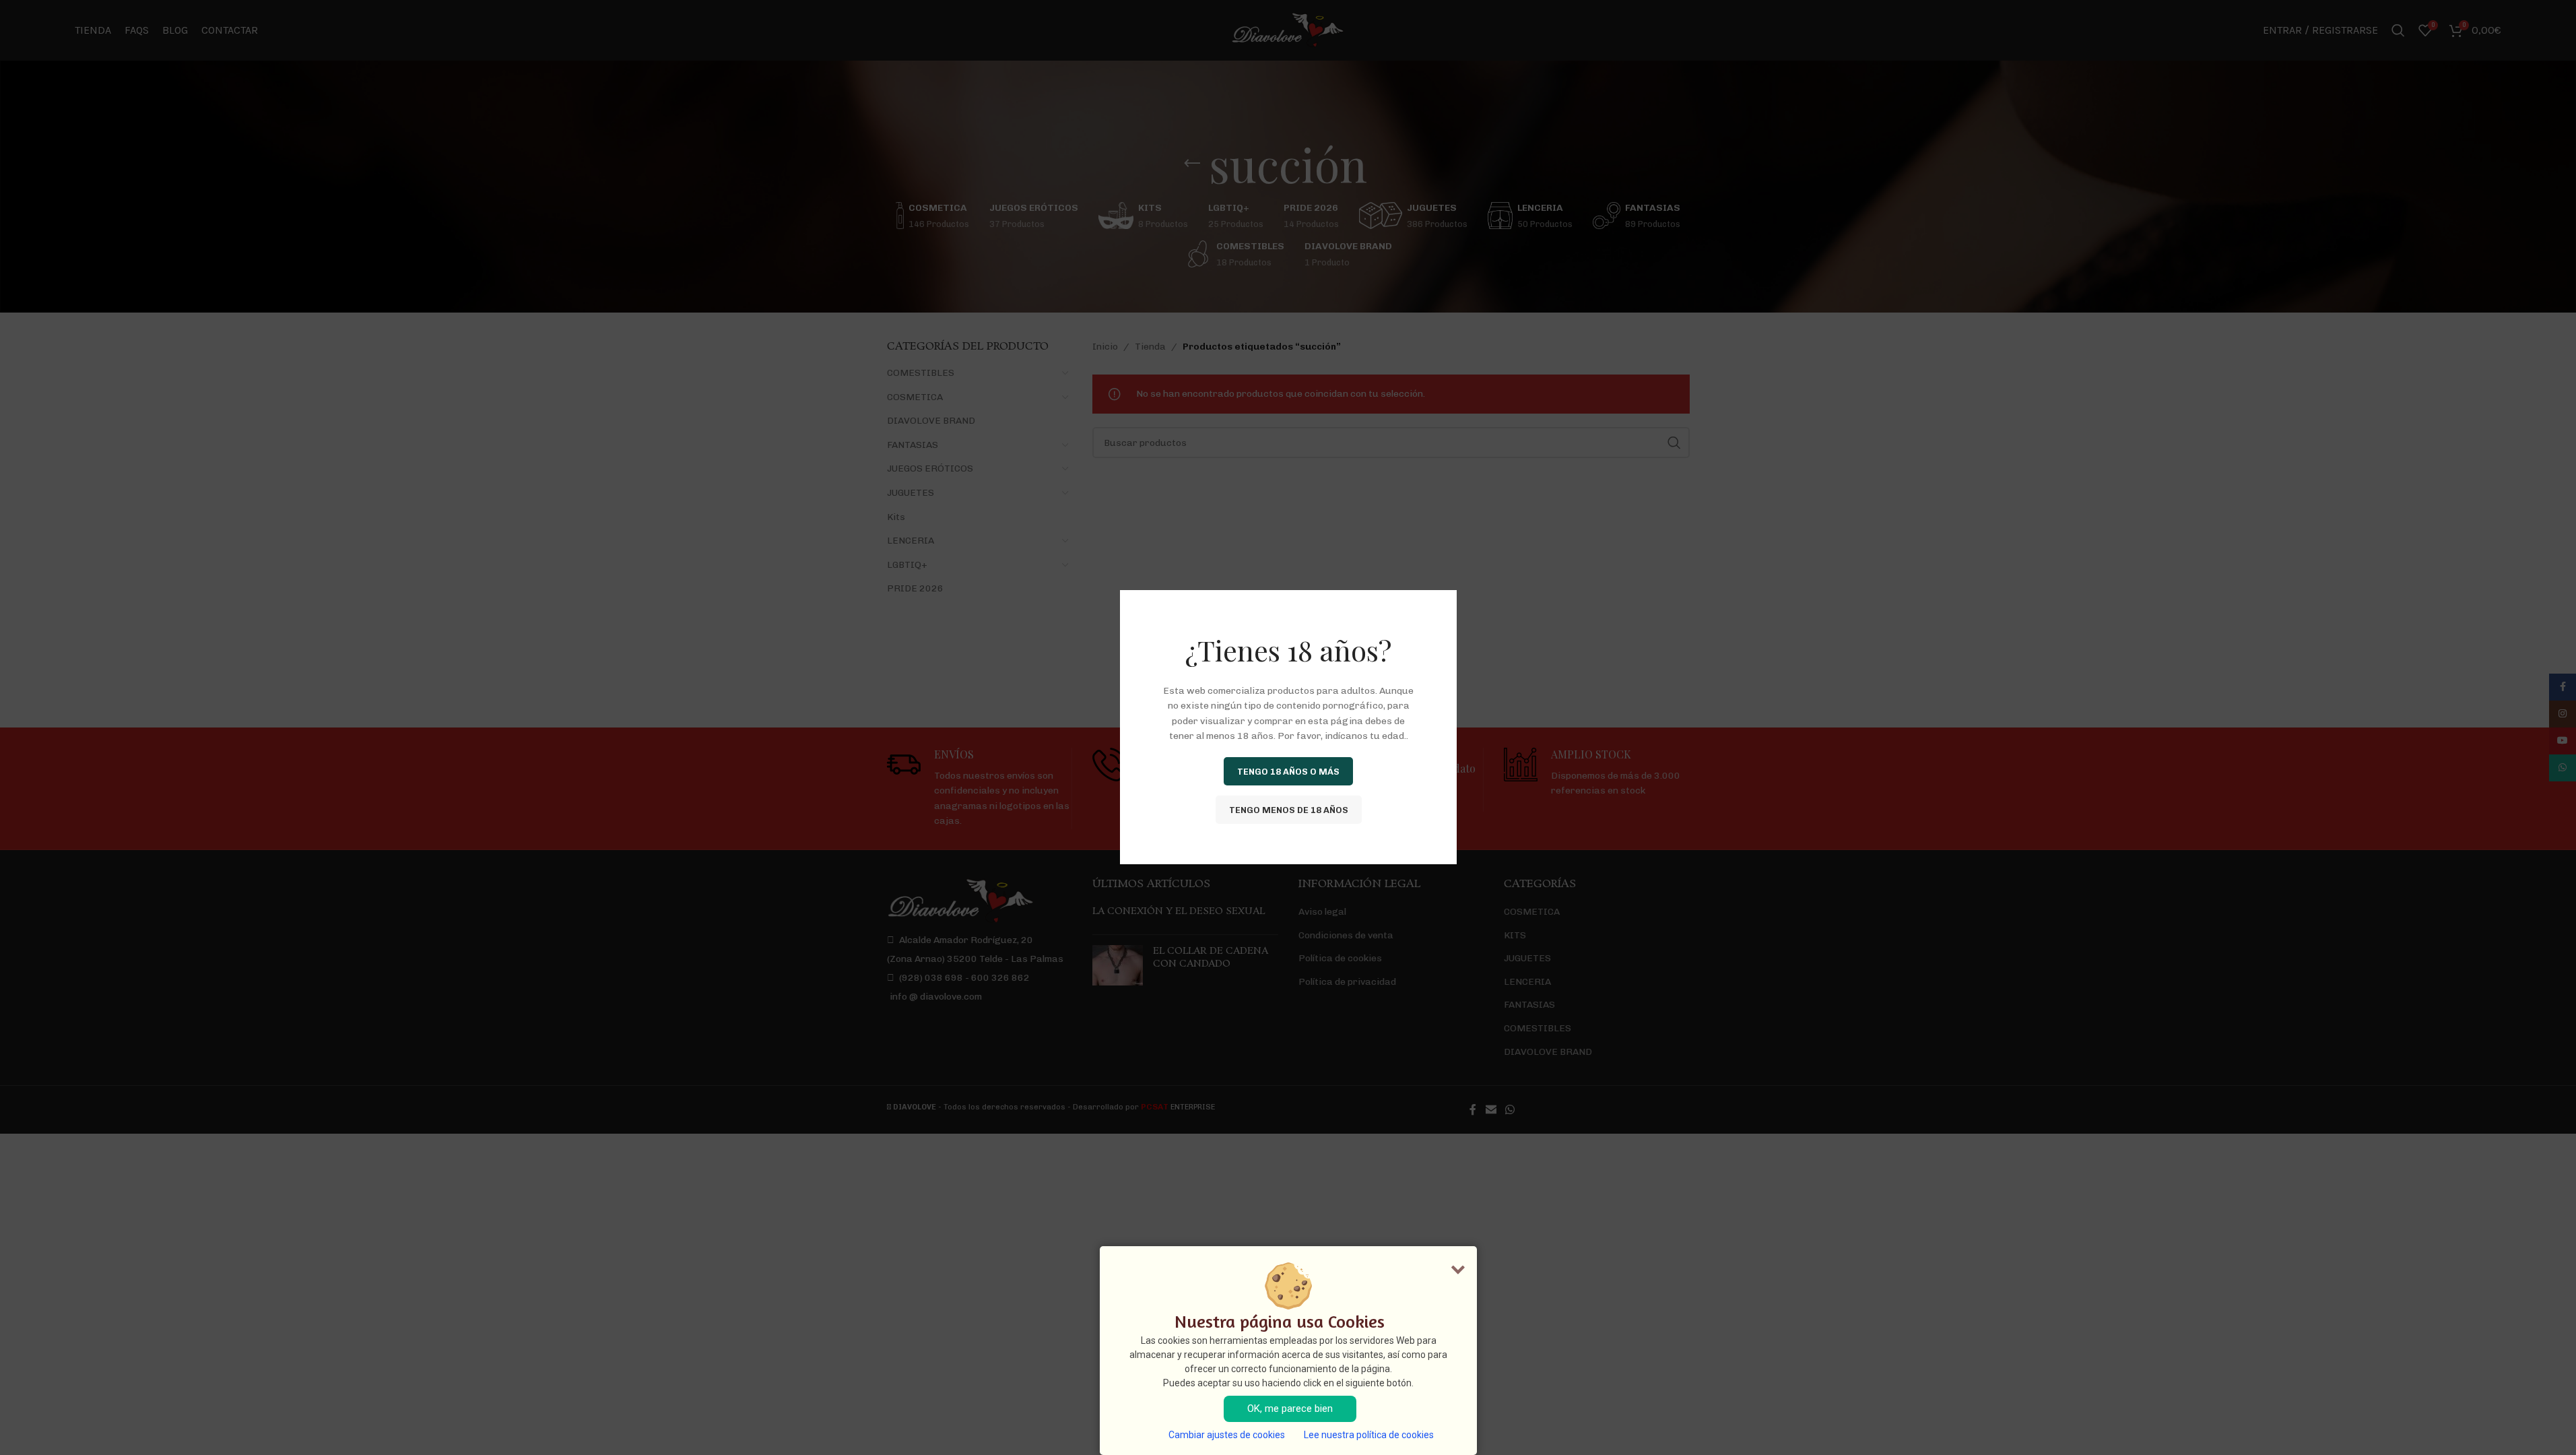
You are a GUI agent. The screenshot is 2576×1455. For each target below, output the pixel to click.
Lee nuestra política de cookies (1369, 1435)
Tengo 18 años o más (1288, 772)
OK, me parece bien (1290, 1409)
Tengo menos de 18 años (1288, 810)
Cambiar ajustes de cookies (1227, 1435)
